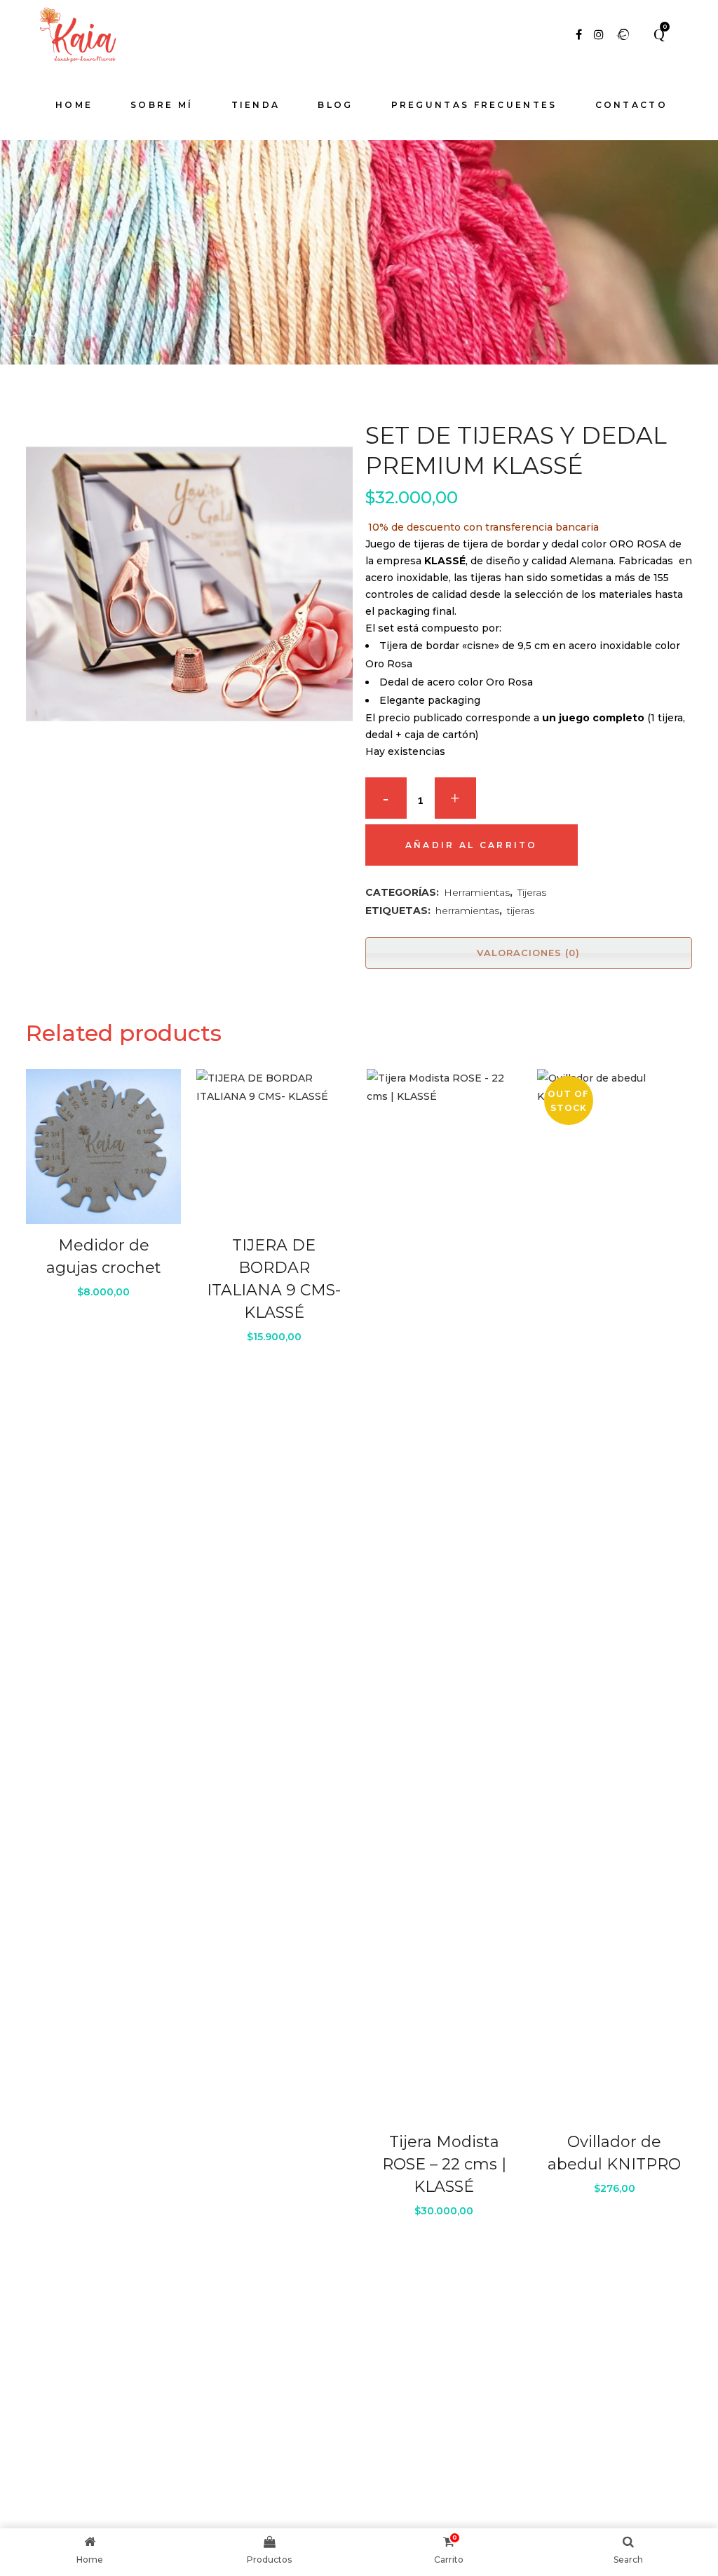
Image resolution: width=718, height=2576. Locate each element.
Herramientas (477, 892)
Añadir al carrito (472, 845)
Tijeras (532, 892)
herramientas (467, 911)
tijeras (521, 911)
